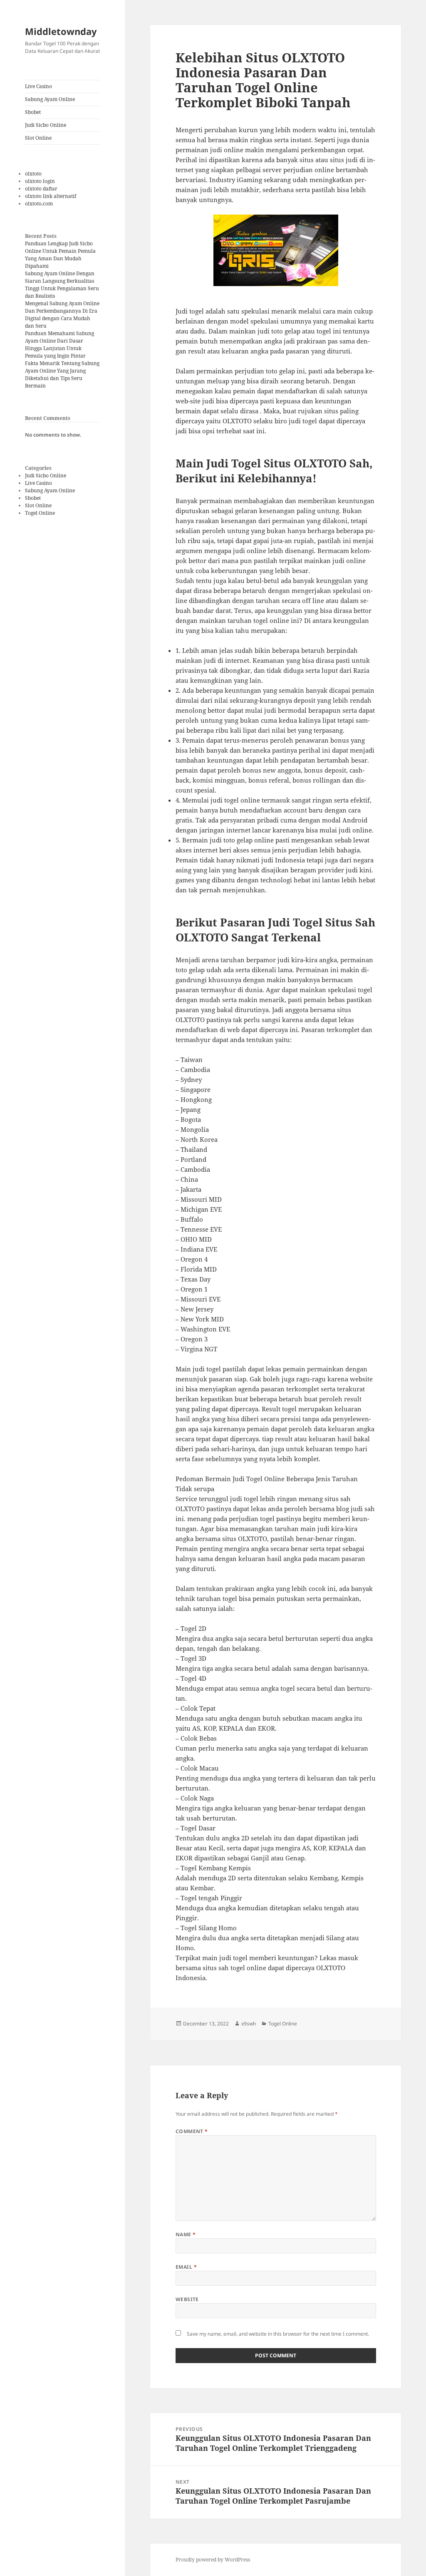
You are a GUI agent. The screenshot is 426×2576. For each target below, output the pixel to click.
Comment (192, 2131)
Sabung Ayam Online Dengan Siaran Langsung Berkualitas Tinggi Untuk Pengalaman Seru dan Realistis (62, 285)
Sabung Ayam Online (50, 99)
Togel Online (40, 513)
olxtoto (33, 174)
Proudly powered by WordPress (213, 2560)
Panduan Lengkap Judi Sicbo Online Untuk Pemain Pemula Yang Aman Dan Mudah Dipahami (60, 255)
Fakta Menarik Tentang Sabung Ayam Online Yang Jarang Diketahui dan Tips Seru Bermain (62, 374)
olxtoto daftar (41, 189)
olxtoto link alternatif (51, 196)
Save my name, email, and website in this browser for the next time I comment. (278, 2334)
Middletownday (61, 31)
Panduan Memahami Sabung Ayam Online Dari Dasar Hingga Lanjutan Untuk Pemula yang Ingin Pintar (59, 345)
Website (187, 2299)
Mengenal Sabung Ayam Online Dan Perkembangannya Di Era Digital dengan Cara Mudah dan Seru (62, 315)
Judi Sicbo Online (46, 125)
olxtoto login (40, 181)
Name (186, 2234)
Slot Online (38, 138)
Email (186, 2267)
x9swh (249, 2024)
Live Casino (38, 86)
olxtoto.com (39, 204)
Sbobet (33, 112)
